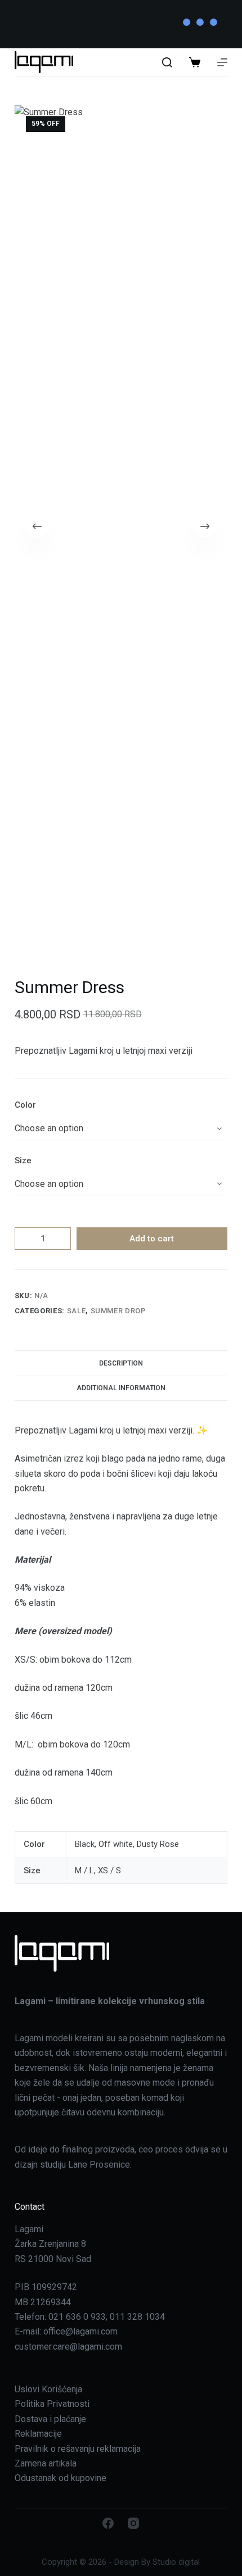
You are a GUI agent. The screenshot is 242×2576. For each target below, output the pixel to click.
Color (25, 1105)
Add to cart (152, 1239)
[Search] (167, 62)
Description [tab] (121, 1363)
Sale (77, 1311)
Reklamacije (38, 2434)
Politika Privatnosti (52, 2404)
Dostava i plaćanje (50, 2419)
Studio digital (176, 2562)
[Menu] (222, 62)
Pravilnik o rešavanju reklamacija (78, 2449)
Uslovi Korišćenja (48, 2389)
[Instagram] (133, 2523)
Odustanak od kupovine (60, 2478)
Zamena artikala (46, 2463)
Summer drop (118, 1311)
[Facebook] (108, 2523)
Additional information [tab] (121, 1388)
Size (23, 1160)
